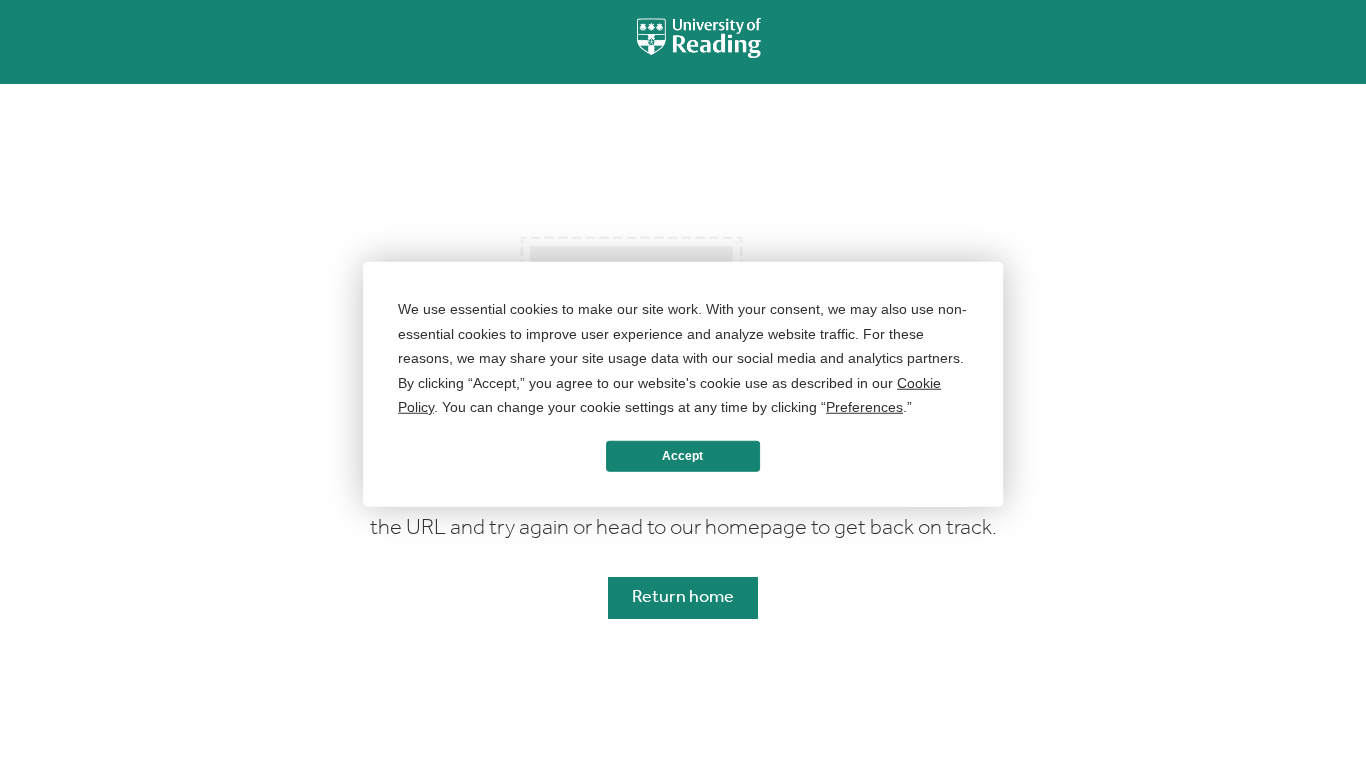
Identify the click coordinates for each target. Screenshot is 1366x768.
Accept (682, 456)
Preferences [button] (864, 407)
